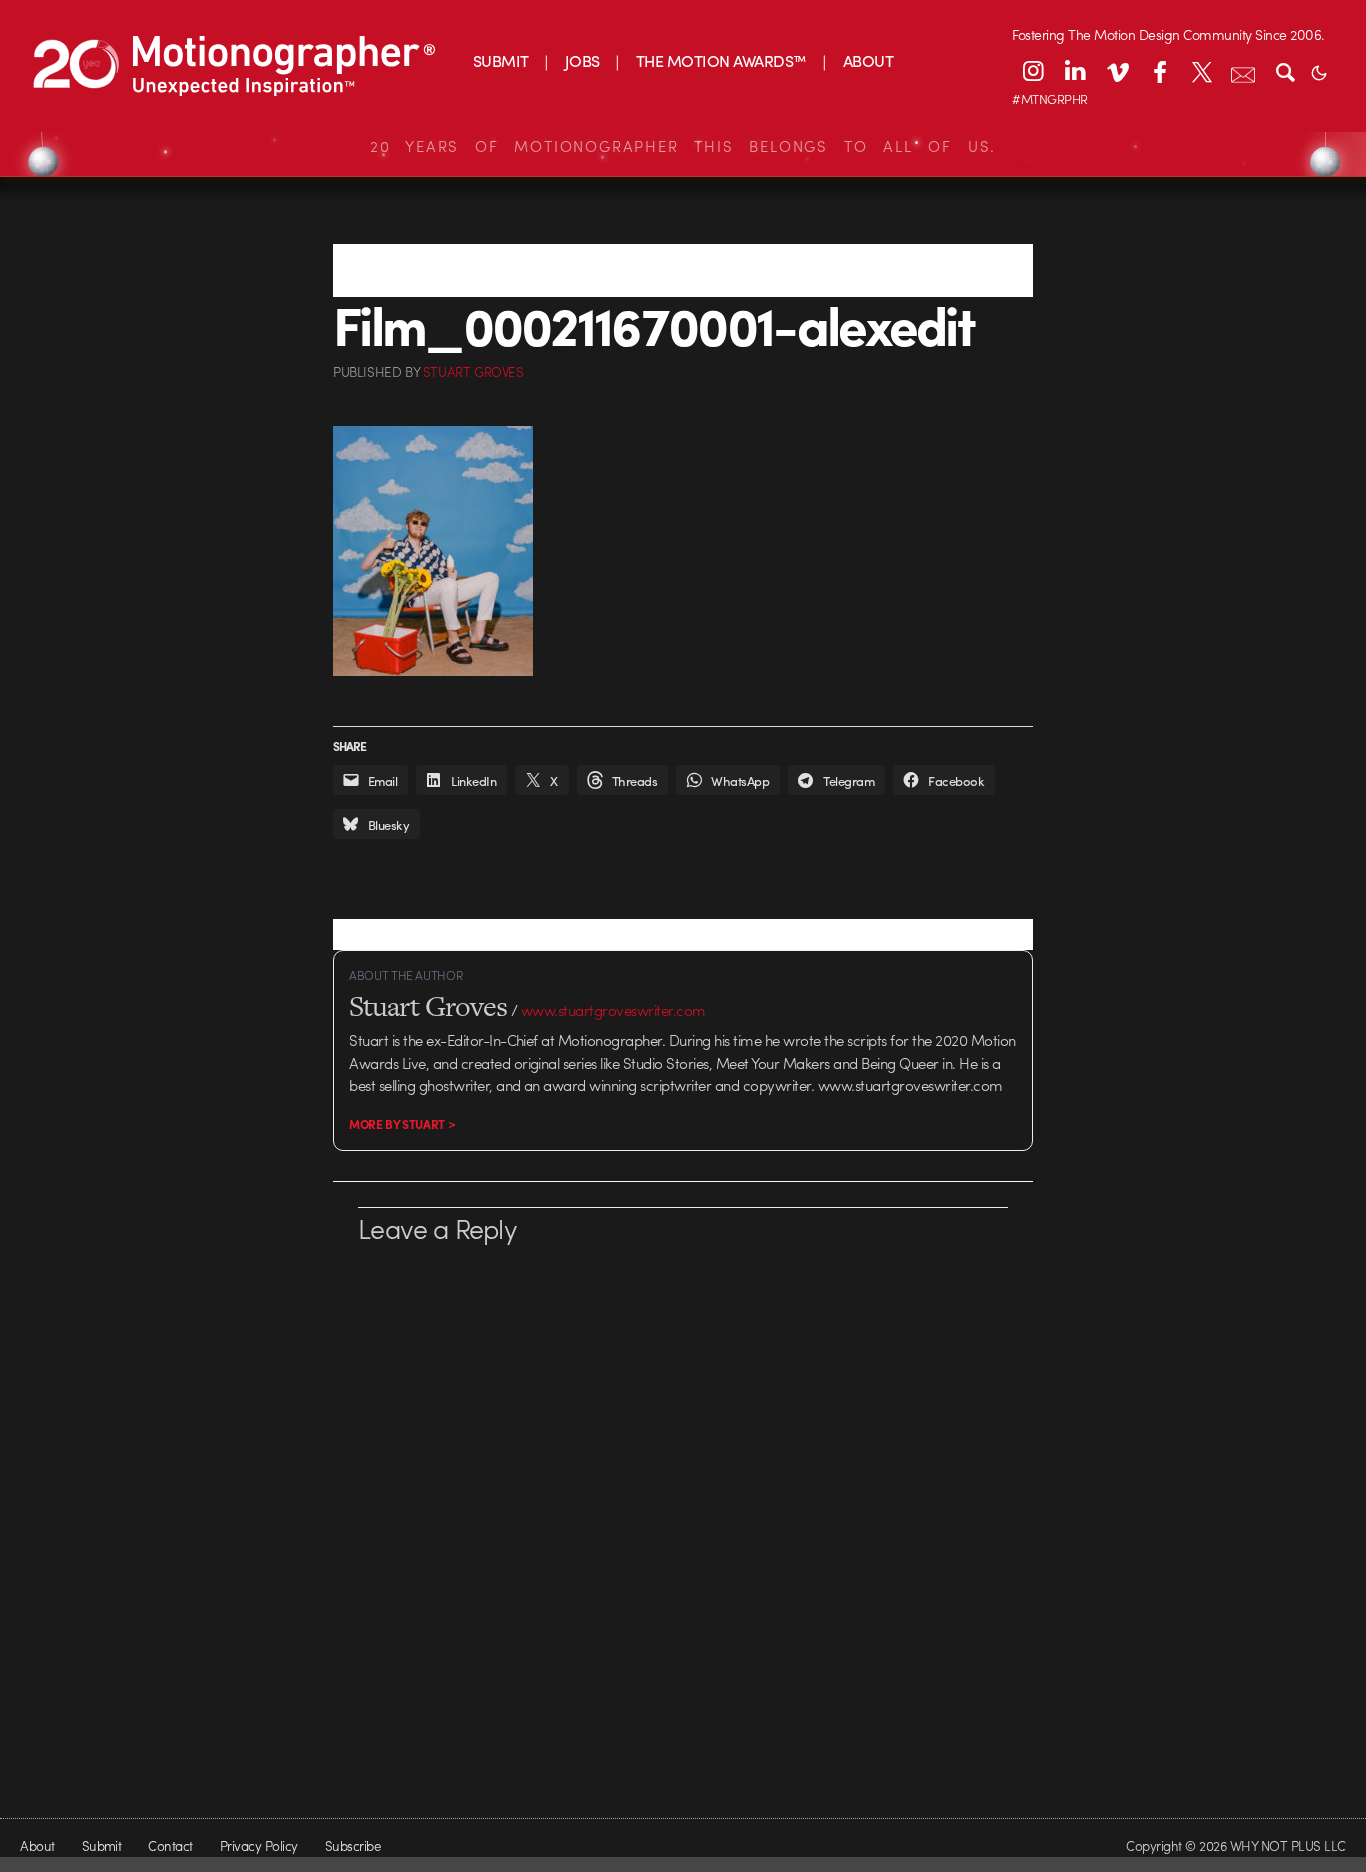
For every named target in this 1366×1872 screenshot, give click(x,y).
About (37, 1845)
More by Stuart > (402, 1124)
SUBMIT (501, 60)
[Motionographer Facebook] (1159, 71)
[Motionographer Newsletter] (1243, 71)
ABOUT (868, 60)
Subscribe (352, 1845)
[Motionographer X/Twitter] (1201, 71)
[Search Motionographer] (1285, 71)
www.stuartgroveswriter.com (613, 1010)
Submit (102, 1845)
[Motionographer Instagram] (1033, 71)
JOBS (582, 60)
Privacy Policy (259, 1845)
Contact (170, 1845)
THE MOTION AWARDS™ (721, 60)
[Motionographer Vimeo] (1117, 71)
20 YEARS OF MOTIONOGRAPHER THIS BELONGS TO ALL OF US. (683, 146)
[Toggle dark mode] (1319, 71)
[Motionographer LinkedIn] (1075, 71)
